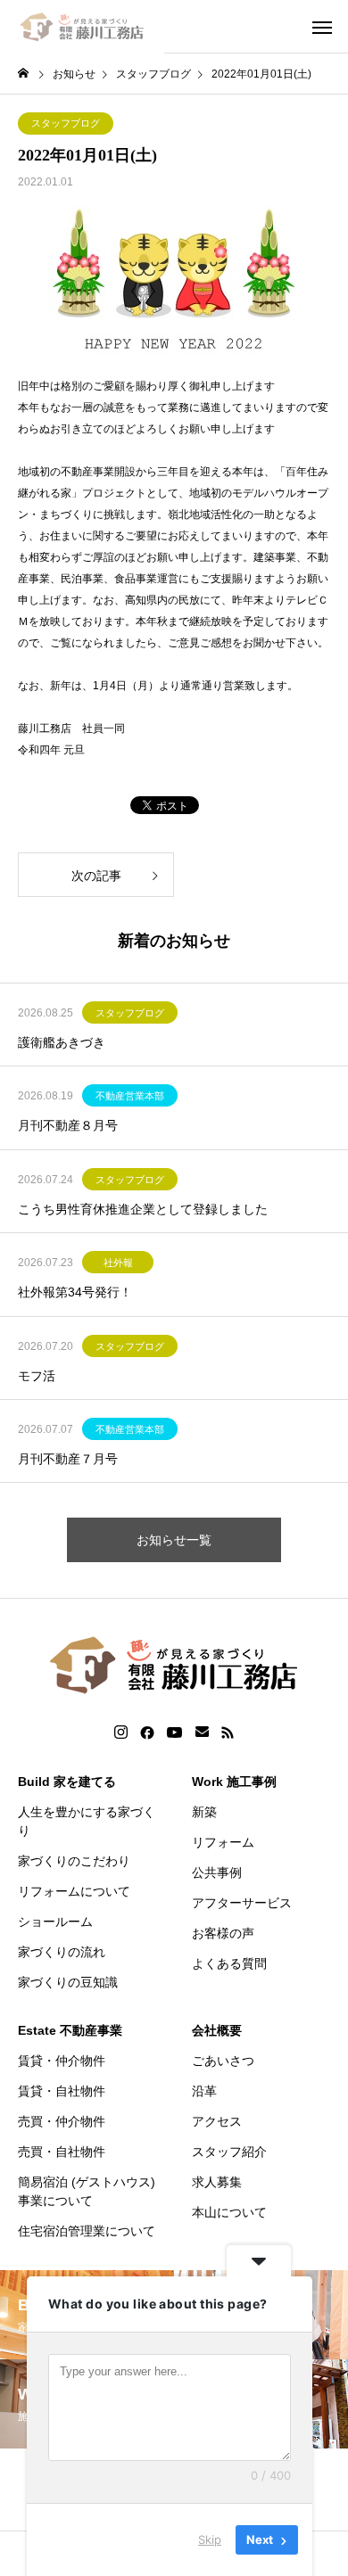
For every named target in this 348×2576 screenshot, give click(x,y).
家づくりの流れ (62, 1952)
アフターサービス (242, 1903)
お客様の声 (223, 1933)
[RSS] (228, 1732)
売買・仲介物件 (62, 2121)
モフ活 (37, 1376)
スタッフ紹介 (229, 2152)
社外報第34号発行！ (75, 1292)
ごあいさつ (223, 2061)
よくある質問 (229, 1963)
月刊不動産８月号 (68, 1125)
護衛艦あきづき (62, 1042)
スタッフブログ (66, 123)
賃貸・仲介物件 (62, 2061)
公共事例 (217, 1872)
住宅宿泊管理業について (87, 2231)
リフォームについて (74, 1891)
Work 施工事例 (234, 1782)
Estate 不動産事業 (70, 2030)
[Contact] (202, 1732)
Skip (210, 2539)
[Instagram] (121, 1732)
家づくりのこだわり (74, 1861)
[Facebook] (147, 1732)
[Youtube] (175, 1732)
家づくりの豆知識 (68, 1982)
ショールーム (55, 1922)
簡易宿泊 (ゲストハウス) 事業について (87, 2191)
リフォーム (223, 1842)
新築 (204, 1812)
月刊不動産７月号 (68, 1459)
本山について (229, 2212)
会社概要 (217, 2030)
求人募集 (217, 2182)
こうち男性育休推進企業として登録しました (143, 1209)
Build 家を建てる (67, 1782)
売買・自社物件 (62, 2152)
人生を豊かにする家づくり (87, 1821)
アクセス (217, 2121)
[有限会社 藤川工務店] (82, 27)
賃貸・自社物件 (62, 2091)
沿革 (204, 2091)
